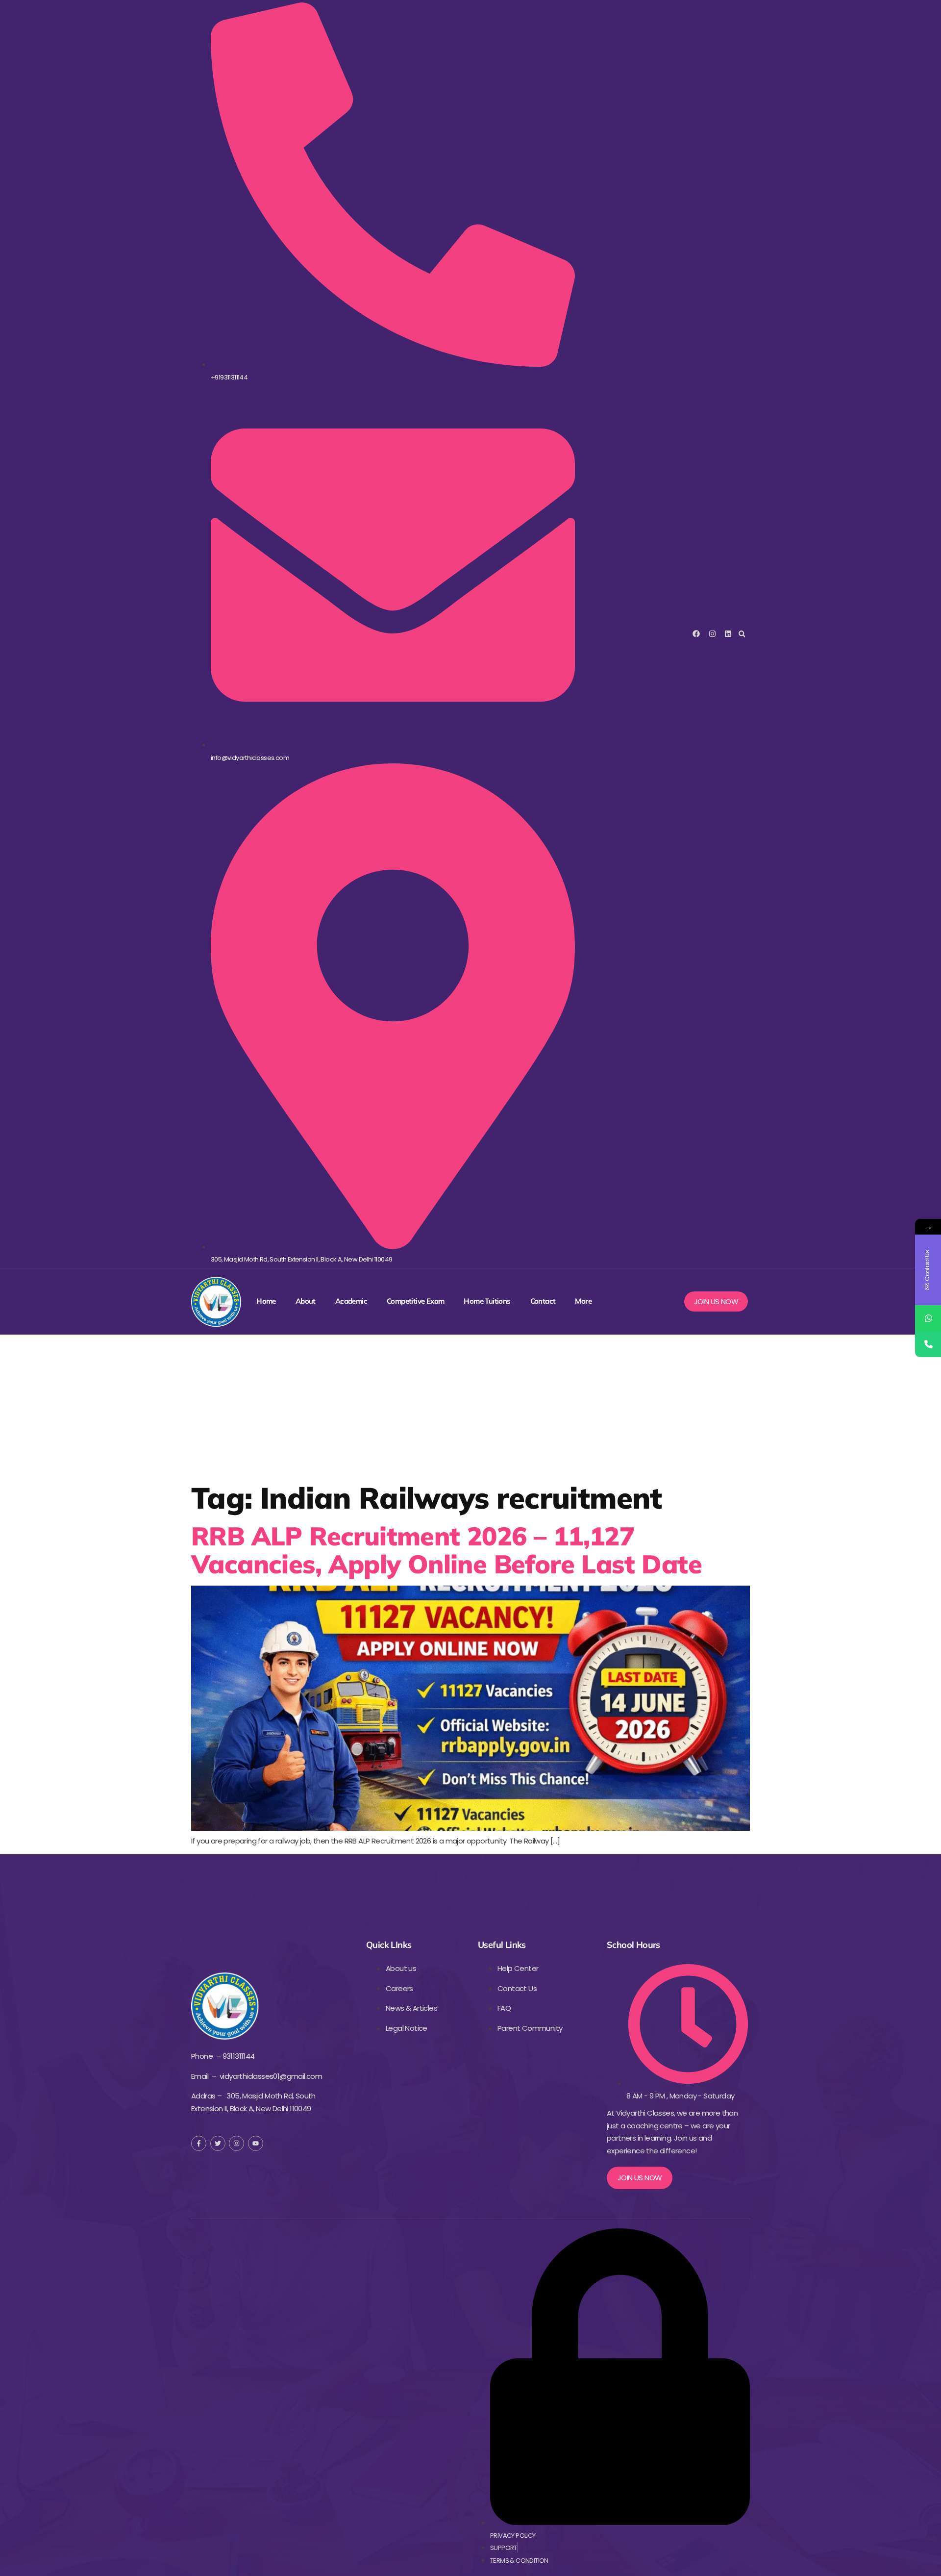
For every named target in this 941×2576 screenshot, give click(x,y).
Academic (351, 1301)
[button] (742, 634)
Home (266, 1301)
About (306, 1301)
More (583, 1301)
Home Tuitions (487, 1301)
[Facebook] (696, 634)
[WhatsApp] (928, 1318)
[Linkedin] (728, 634)
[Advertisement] (470, 1408)
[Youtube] (256, 2143)
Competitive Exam (415, 1301)
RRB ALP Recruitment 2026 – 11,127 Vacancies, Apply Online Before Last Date (446, 1550)
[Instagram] (712, 634)
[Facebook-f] (199, 2143)
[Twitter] (218, 2143)
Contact (543, 1301)
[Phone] (928, 1344)
